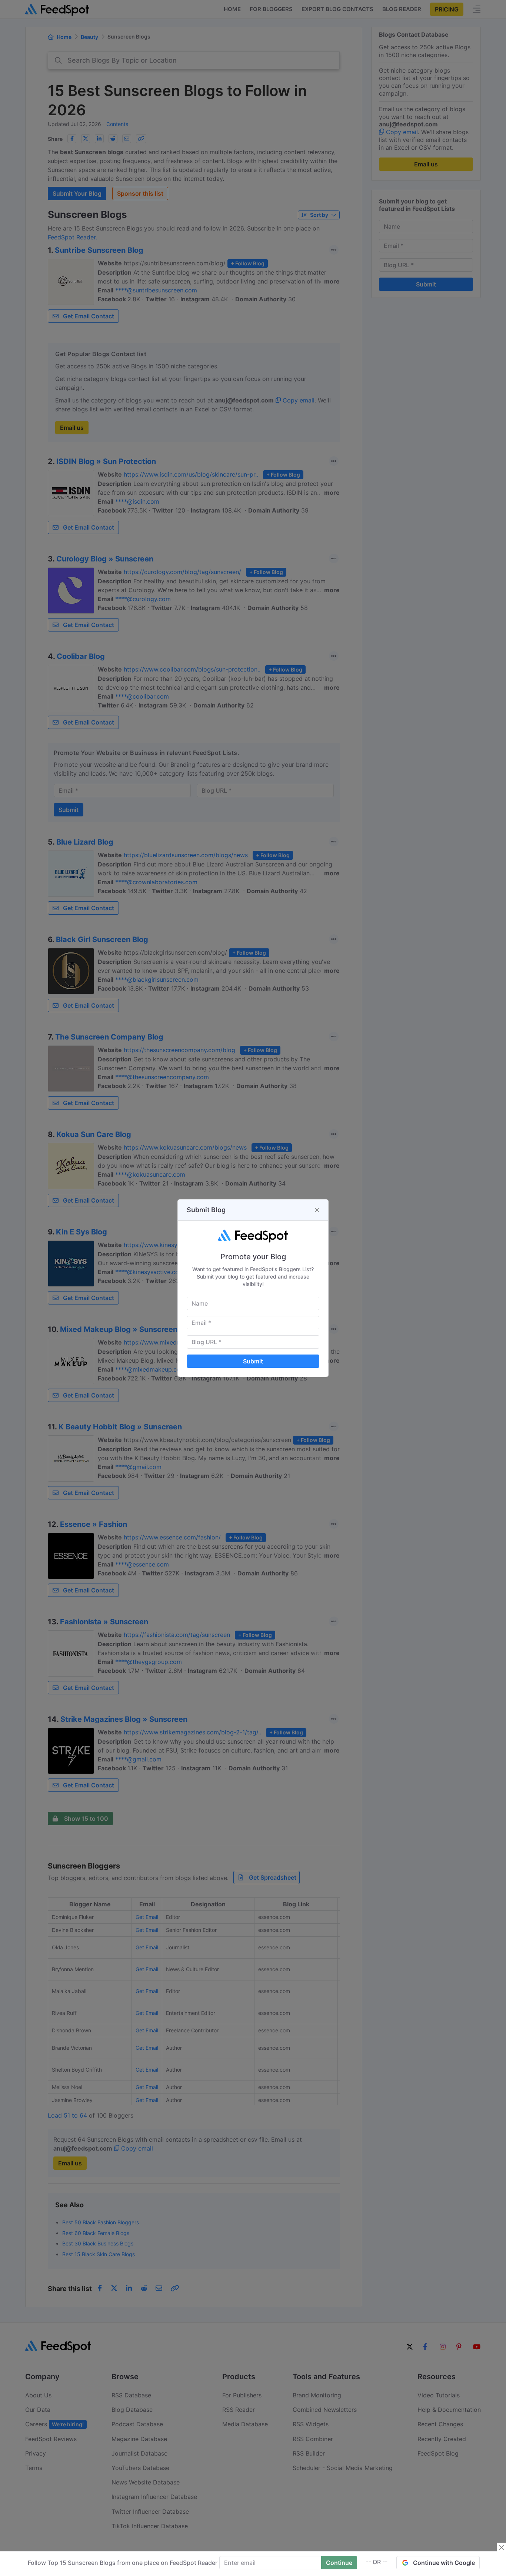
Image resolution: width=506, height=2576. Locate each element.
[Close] (317, 1210)
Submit (253, 1361)
